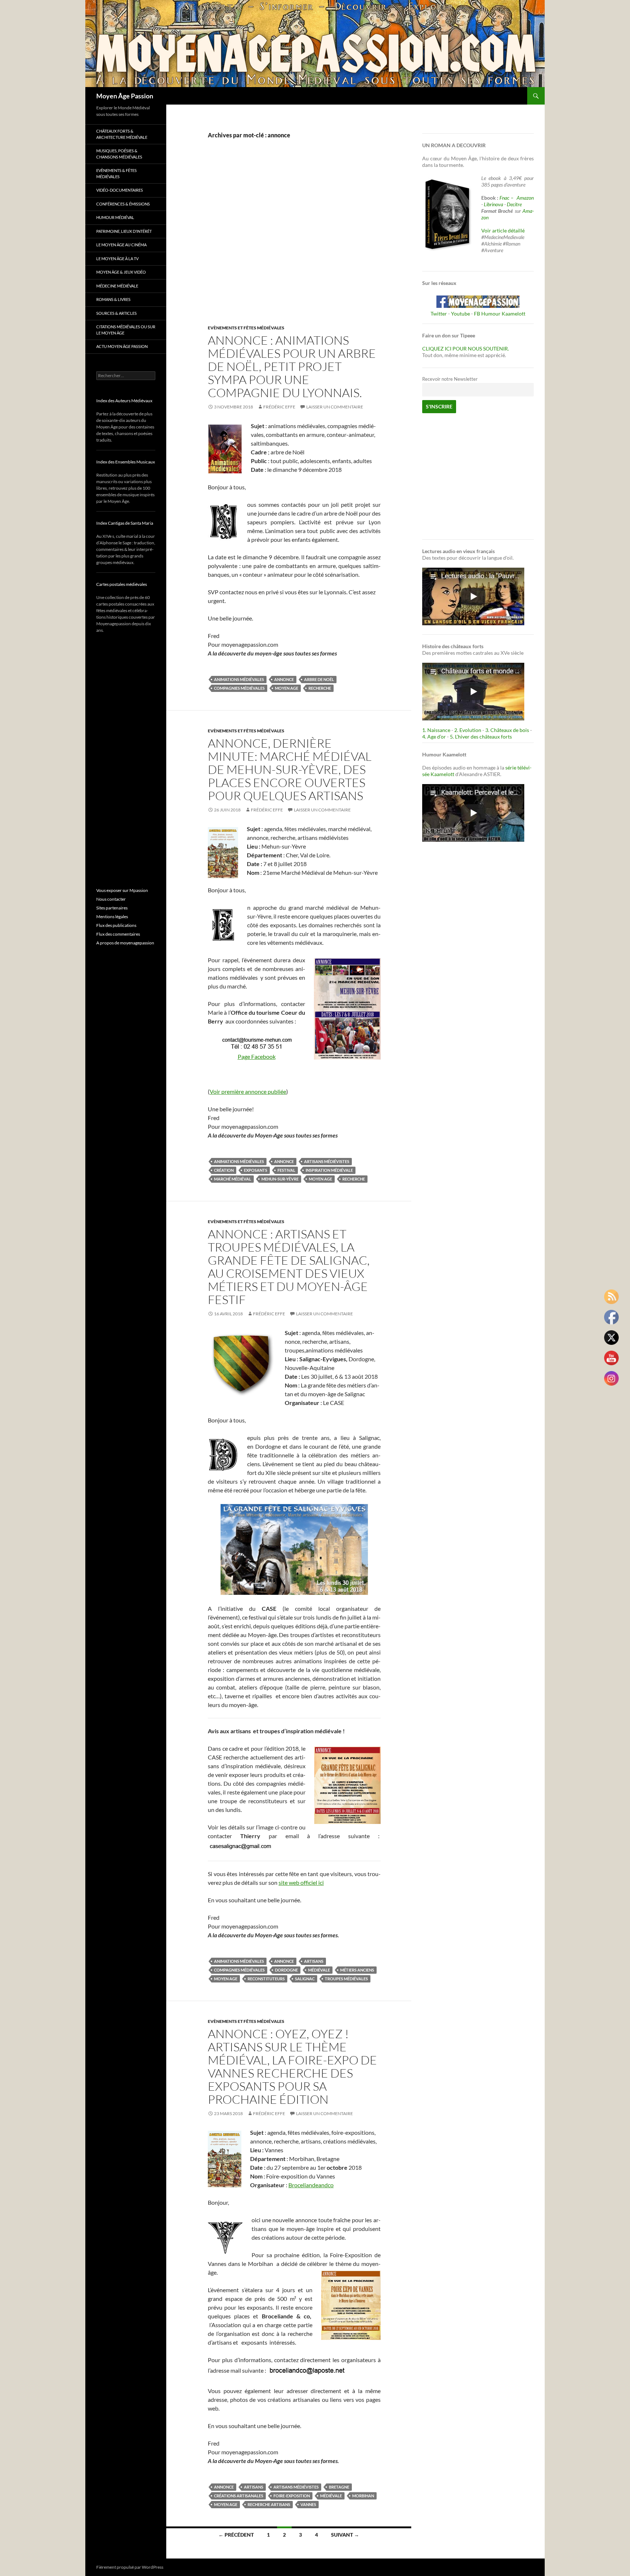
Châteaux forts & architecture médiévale (122, 134)
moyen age (287, 688)
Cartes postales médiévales (122, 584)
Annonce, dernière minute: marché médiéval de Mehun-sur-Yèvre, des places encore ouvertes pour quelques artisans (290, 769)
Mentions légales (112, 917)
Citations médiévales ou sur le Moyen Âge (126, 330)
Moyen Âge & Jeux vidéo (121, 272)
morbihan (363, 2496)
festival (286, 1170)
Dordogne (286, 1970)
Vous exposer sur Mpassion (122, 890)
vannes (308, 2504)
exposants (256, 1170)
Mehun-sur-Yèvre (280, 1179)
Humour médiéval (115, 217)
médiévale (319, 1970)
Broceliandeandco (311, 2185)
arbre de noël (319, 679)
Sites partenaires (112, 908)
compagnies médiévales (239, 688)
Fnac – (507, 198)
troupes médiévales (346, 1979)
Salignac (305, 1979)
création (224, 1170)
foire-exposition (292, 2496)
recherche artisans (269, 2504)
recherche (320, 688)
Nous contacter (111, 899)
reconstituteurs (266, 1979)
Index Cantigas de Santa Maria (125, 523)
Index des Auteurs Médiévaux (124, 401)
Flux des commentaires (118, 934)
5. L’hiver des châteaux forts (481, 737)
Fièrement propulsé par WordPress (130, 2567)
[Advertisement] (289, 240)
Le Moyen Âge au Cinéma (121, 245)
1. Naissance (436, 730)
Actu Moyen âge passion (122, 346)
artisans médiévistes (327, 1161)
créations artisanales (239, 2496)
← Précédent (236, 2535)
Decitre (514, 204)
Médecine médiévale (117, 286)
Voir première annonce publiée (248, 1091)
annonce (284, 679)
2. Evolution (468, 730)
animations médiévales (239, 679)
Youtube (460, 314)
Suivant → (345, 2535)
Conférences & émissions (123, 204)
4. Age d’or (435, 737)
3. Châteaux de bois (507, 730)
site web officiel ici (301, 1882)
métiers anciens (357, 1970)
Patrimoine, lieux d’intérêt (124, 231)
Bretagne (339, 2487)
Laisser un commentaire (335, 407)
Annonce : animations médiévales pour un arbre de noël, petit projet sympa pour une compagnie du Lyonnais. (292, 366)
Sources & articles (116, 313)
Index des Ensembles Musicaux (126, 462)
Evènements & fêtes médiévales (116, 173)
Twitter (439, 314)
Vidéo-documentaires (120, 190)
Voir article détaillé (503, 230)
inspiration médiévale (329, 1170)
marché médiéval (233, 1179)
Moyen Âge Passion (125, 96)
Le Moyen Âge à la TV (117, 259)
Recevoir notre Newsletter (450, 379)
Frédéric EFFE (279, 407)
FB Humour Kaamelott (500, 314)
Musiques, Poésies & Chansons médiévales (119, 154)
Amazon (525, 198)
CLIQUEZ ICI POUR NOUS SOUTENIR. (466, 349)
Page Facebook (257, 1056)
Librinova (493, 204)
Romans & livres (113, 299)
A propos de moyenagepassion (125, 943)
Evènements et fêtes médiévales (246, 328)
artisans (314, 1961)
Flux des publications (116, 925)
